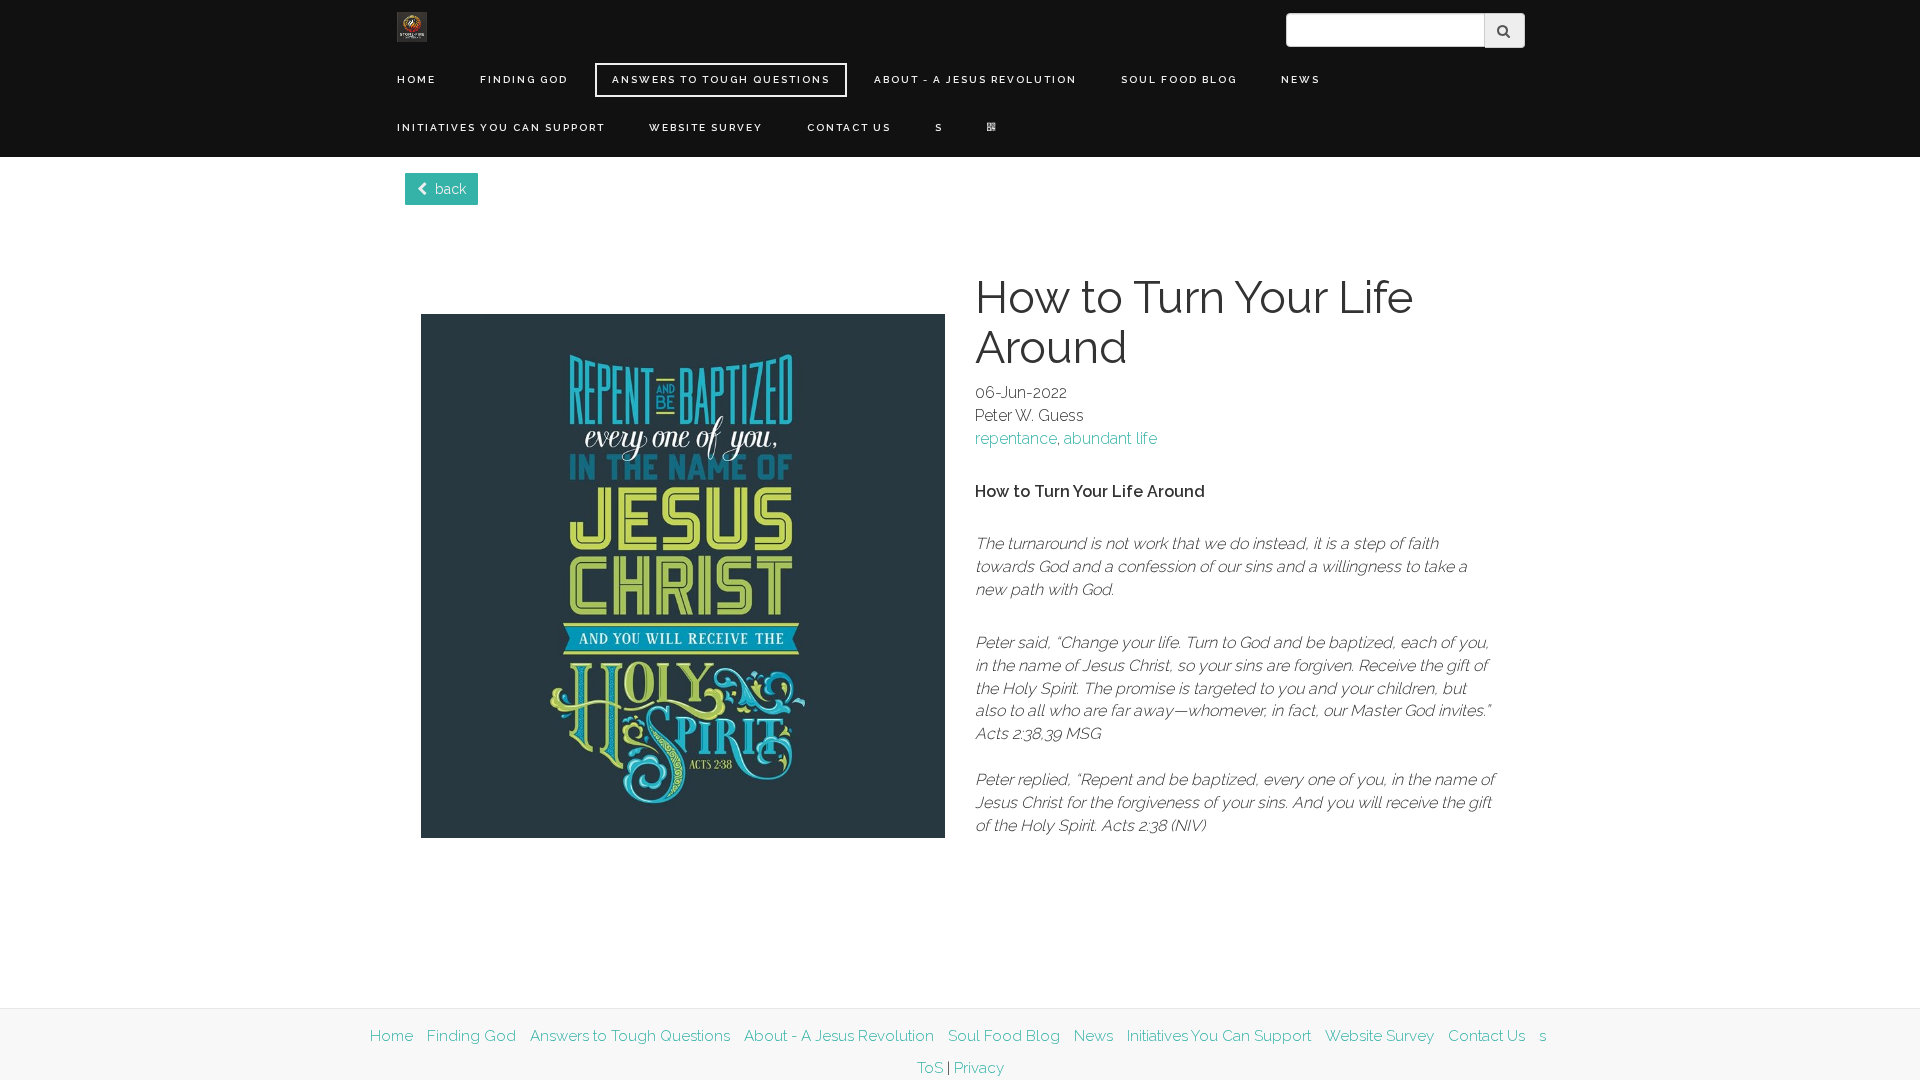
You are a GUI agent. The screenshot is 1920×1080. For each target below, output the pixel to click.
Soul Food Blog (1179, 79)
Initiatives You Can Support (501, 127)
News (1300, 79)
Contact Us (849, 127)
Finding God (524, 79)
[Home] (412, 27)
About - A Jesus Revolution (975, 79)
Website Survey (706, 127)
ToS (930, 1068)
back (446, 189)
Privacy (979, 1068)
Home (416, 79)
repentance (1016, 438)
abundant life (1110, 438)
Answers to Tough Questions (721, 79)
